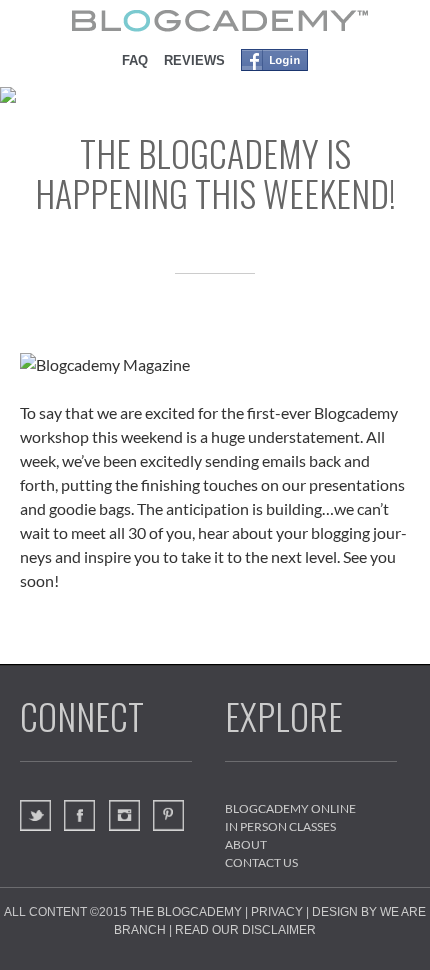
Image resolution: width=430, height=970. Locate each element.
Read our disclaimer (245, 930)
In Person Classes (280, 826)
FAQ (135, 60)
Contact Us (261, 862)
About (246, 844)
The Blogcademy (186, 912)
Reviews (194, 60)
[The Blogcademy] (215, 20)
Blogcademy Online (290, 808)
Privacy (277, 912)
